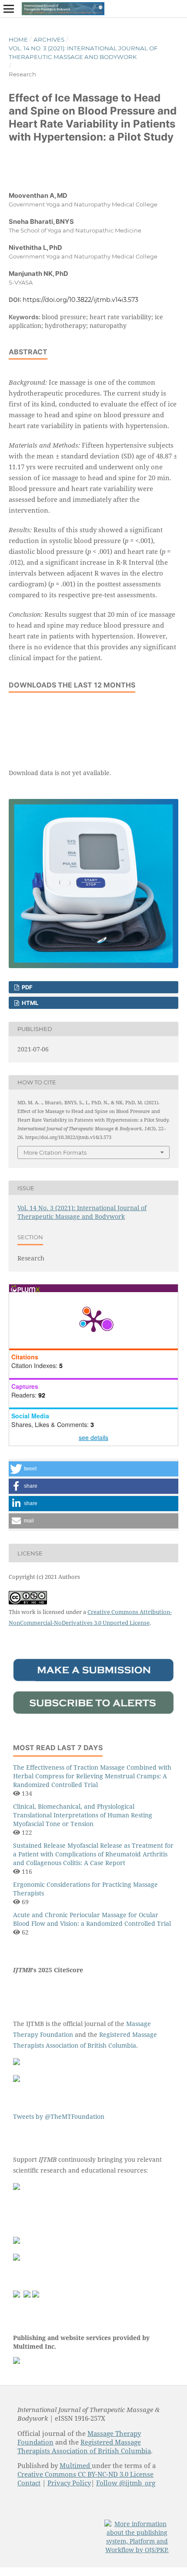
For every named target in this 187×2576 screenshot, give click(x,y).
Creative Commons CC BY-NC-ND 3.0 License (85, 2474)
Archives (49, 39)
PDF (27, 987)
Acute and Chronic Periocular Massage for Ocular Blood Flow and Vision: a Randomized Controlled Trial (92, 1919)
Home (18, 39)
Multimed (76, 2465)
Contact (29, 2483)
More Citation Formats (55, 1152)
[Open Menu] (9, 9)
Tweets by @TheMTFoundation (59, 2116)
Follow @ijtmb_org (126, 2483)
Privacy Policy (69, 2483)
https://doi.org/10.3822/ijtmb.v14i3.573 (80, 300)
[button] (93, 1469)
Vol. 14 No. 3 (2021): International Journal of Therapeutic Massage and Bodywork (83, 52)
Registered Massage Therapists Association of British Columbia (84, 2446)
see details (93, 1437)
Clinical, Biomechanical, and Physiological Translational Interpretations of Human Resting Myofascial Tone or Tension (83, 1815)
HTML (29, 1003)
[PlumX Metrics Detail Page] (93, 1320)
